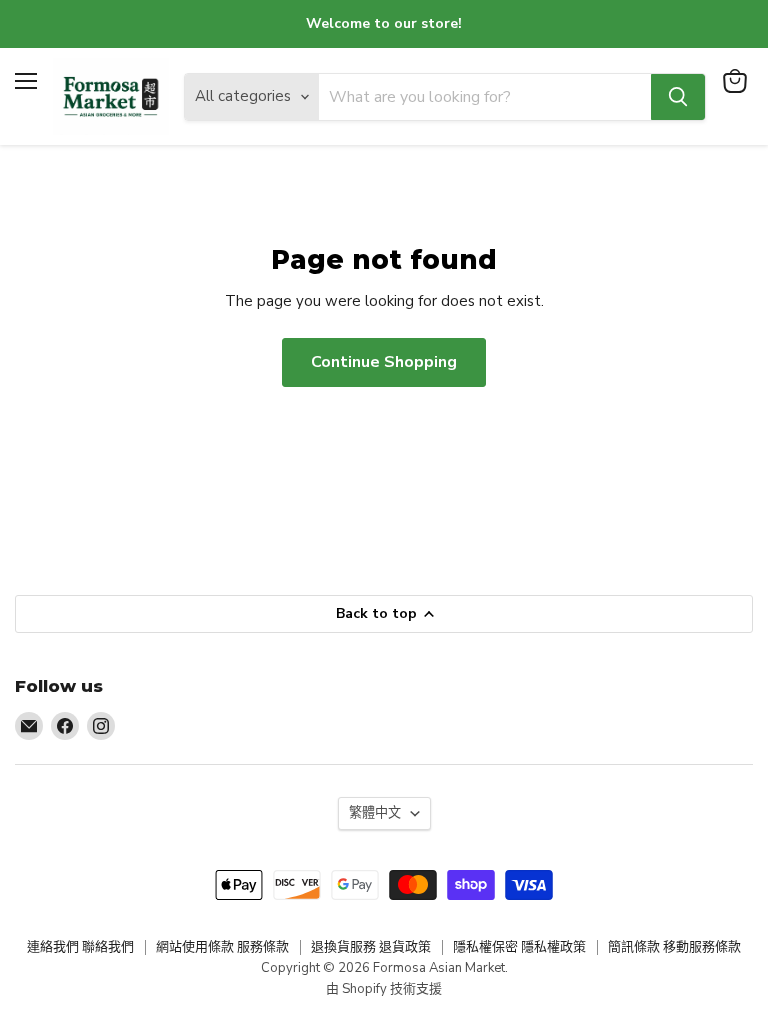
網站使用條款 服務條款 (222, 947)
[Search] (678, 97)
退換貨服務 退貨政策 (371, 947)
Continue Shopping (384, 362)
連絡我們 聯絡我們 (80, 947)
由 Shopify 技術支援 (384, 989)
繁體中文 (375, 813)
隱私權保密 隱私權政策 (519, 947)
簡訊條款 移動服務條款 (674, 947)
